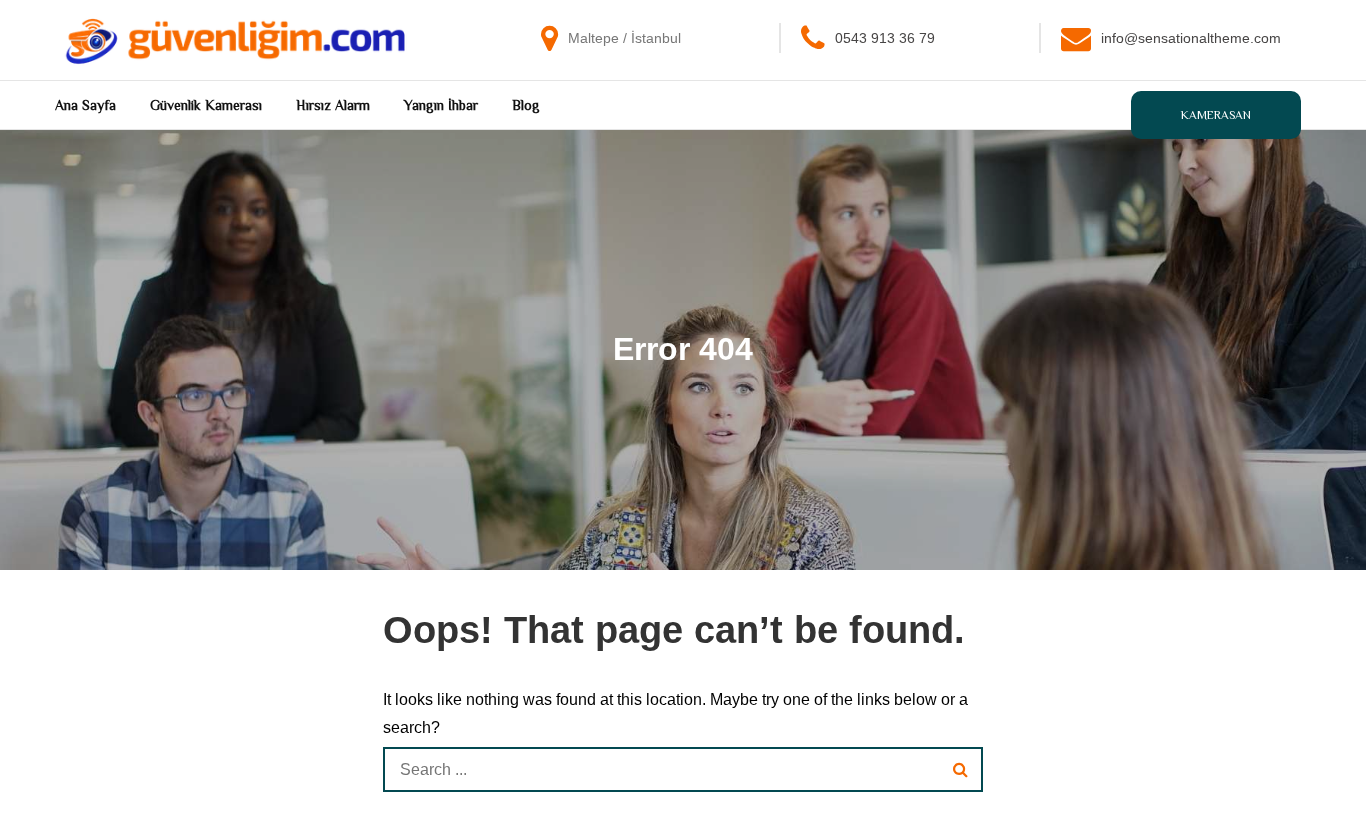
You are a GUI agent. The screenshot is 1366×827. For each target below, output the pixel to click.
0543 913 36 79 (885, 38)
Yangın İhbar (441, 105)
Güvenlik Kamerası (206, 105)
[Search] (960, 769)
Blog (526, 105)
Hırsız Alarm (333, 105)
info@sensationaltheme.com (1191, 38)
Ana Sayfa (85, 105)
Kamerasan (1216, 115)
